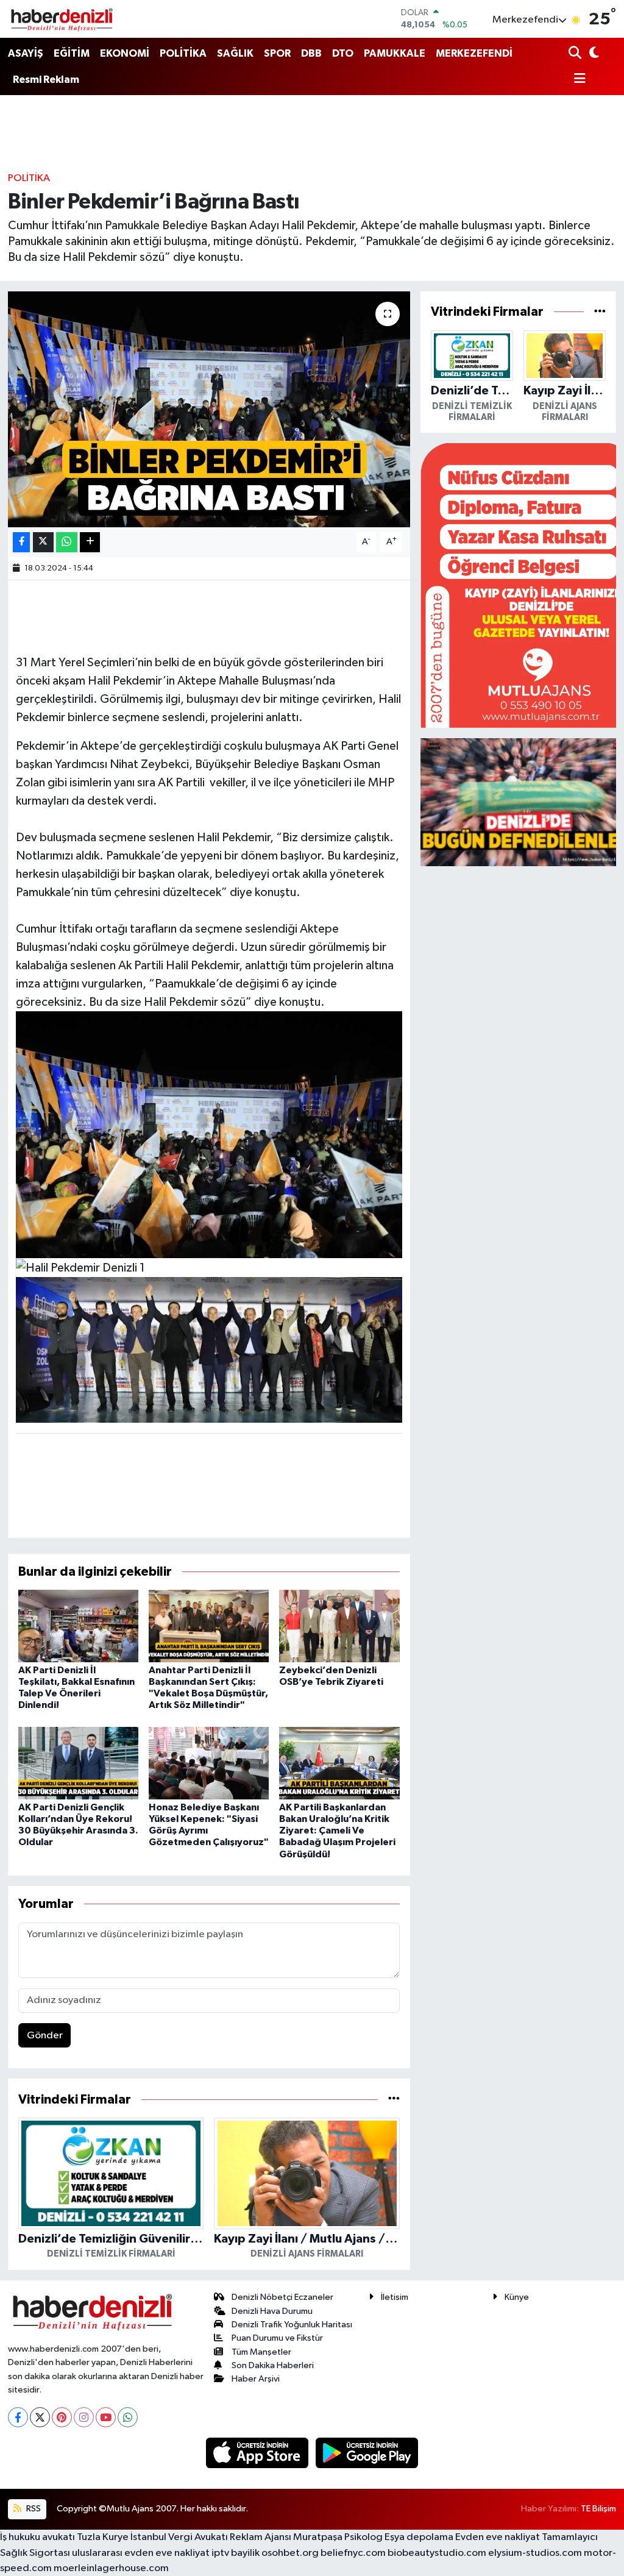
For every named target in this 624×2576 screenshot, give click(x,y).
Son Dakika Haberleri (273, 2365)
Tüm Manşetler (261, 2352)
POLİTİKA (183, 53)
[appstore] (258, 2453)
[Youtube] (106, 2417)
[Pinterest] (62, 2417)
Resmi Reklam (46, 80)
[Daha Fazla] (90, 542)
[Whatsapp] (128, 2417)
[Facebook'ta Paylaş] (21, 542)
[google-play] (367, 2453)
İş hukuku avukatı (37, 2537)
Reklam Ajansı (261, 2537)
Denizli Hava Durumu (272, 2311)
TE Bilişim (598, 2509)
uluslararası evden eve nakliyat (141, 2553)
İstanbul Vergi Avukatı (179, 2537)
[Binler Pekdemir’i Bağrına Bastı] (209, 409)
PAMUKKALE (395, 53)
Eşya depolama (419, 2537)
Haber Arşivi (256, 2379)
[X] (40, 2417)
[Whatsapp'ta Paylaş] (67, 542)
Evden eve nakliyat (498, 2537)
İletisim (395, 2297)
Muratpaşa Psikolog (338, 2537)
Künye (517, 2297)
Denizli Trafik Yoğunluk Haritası (292, 2325)
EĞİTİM (72, 53)
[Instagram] (84, 2417)
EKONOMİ (125, 53)
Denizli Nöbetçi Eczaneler (282, 2297)
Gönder (45, 2036)
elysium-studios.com (535, 2553)
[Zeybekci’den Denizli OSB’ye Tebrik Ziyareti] (339, 1625)
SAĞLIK (235, 53)
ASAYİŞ (26, 53)
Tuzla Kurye (103, 2537)
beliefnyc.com (353, 2553)
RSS (33, 2509)
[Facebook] (18, 2417)
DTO (343, 53)
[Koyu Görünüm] (593, 54)
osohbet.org (290, 2553)
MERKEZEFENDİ (474, 53)
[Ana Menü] (577, 80)
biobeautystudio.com (437, 2553)
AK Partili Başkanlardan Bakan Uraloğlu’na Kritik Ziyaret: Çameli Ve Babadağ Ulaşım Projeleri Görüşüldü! (337, 1831)
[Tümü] (394, 2100)
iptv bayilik (236, 2553)
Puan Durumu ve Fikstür (277, 2338)
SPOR (277, 53)
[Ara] (576, 54)
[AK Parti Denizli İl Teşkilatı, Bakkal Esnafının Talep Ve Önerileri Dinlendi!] (78, 1625)
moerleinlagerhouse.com (111, 2568)
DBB (311, 53)
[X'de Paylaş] (43, 542)
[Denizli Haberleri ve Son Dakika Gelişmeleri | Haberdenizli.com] (62, 19)
